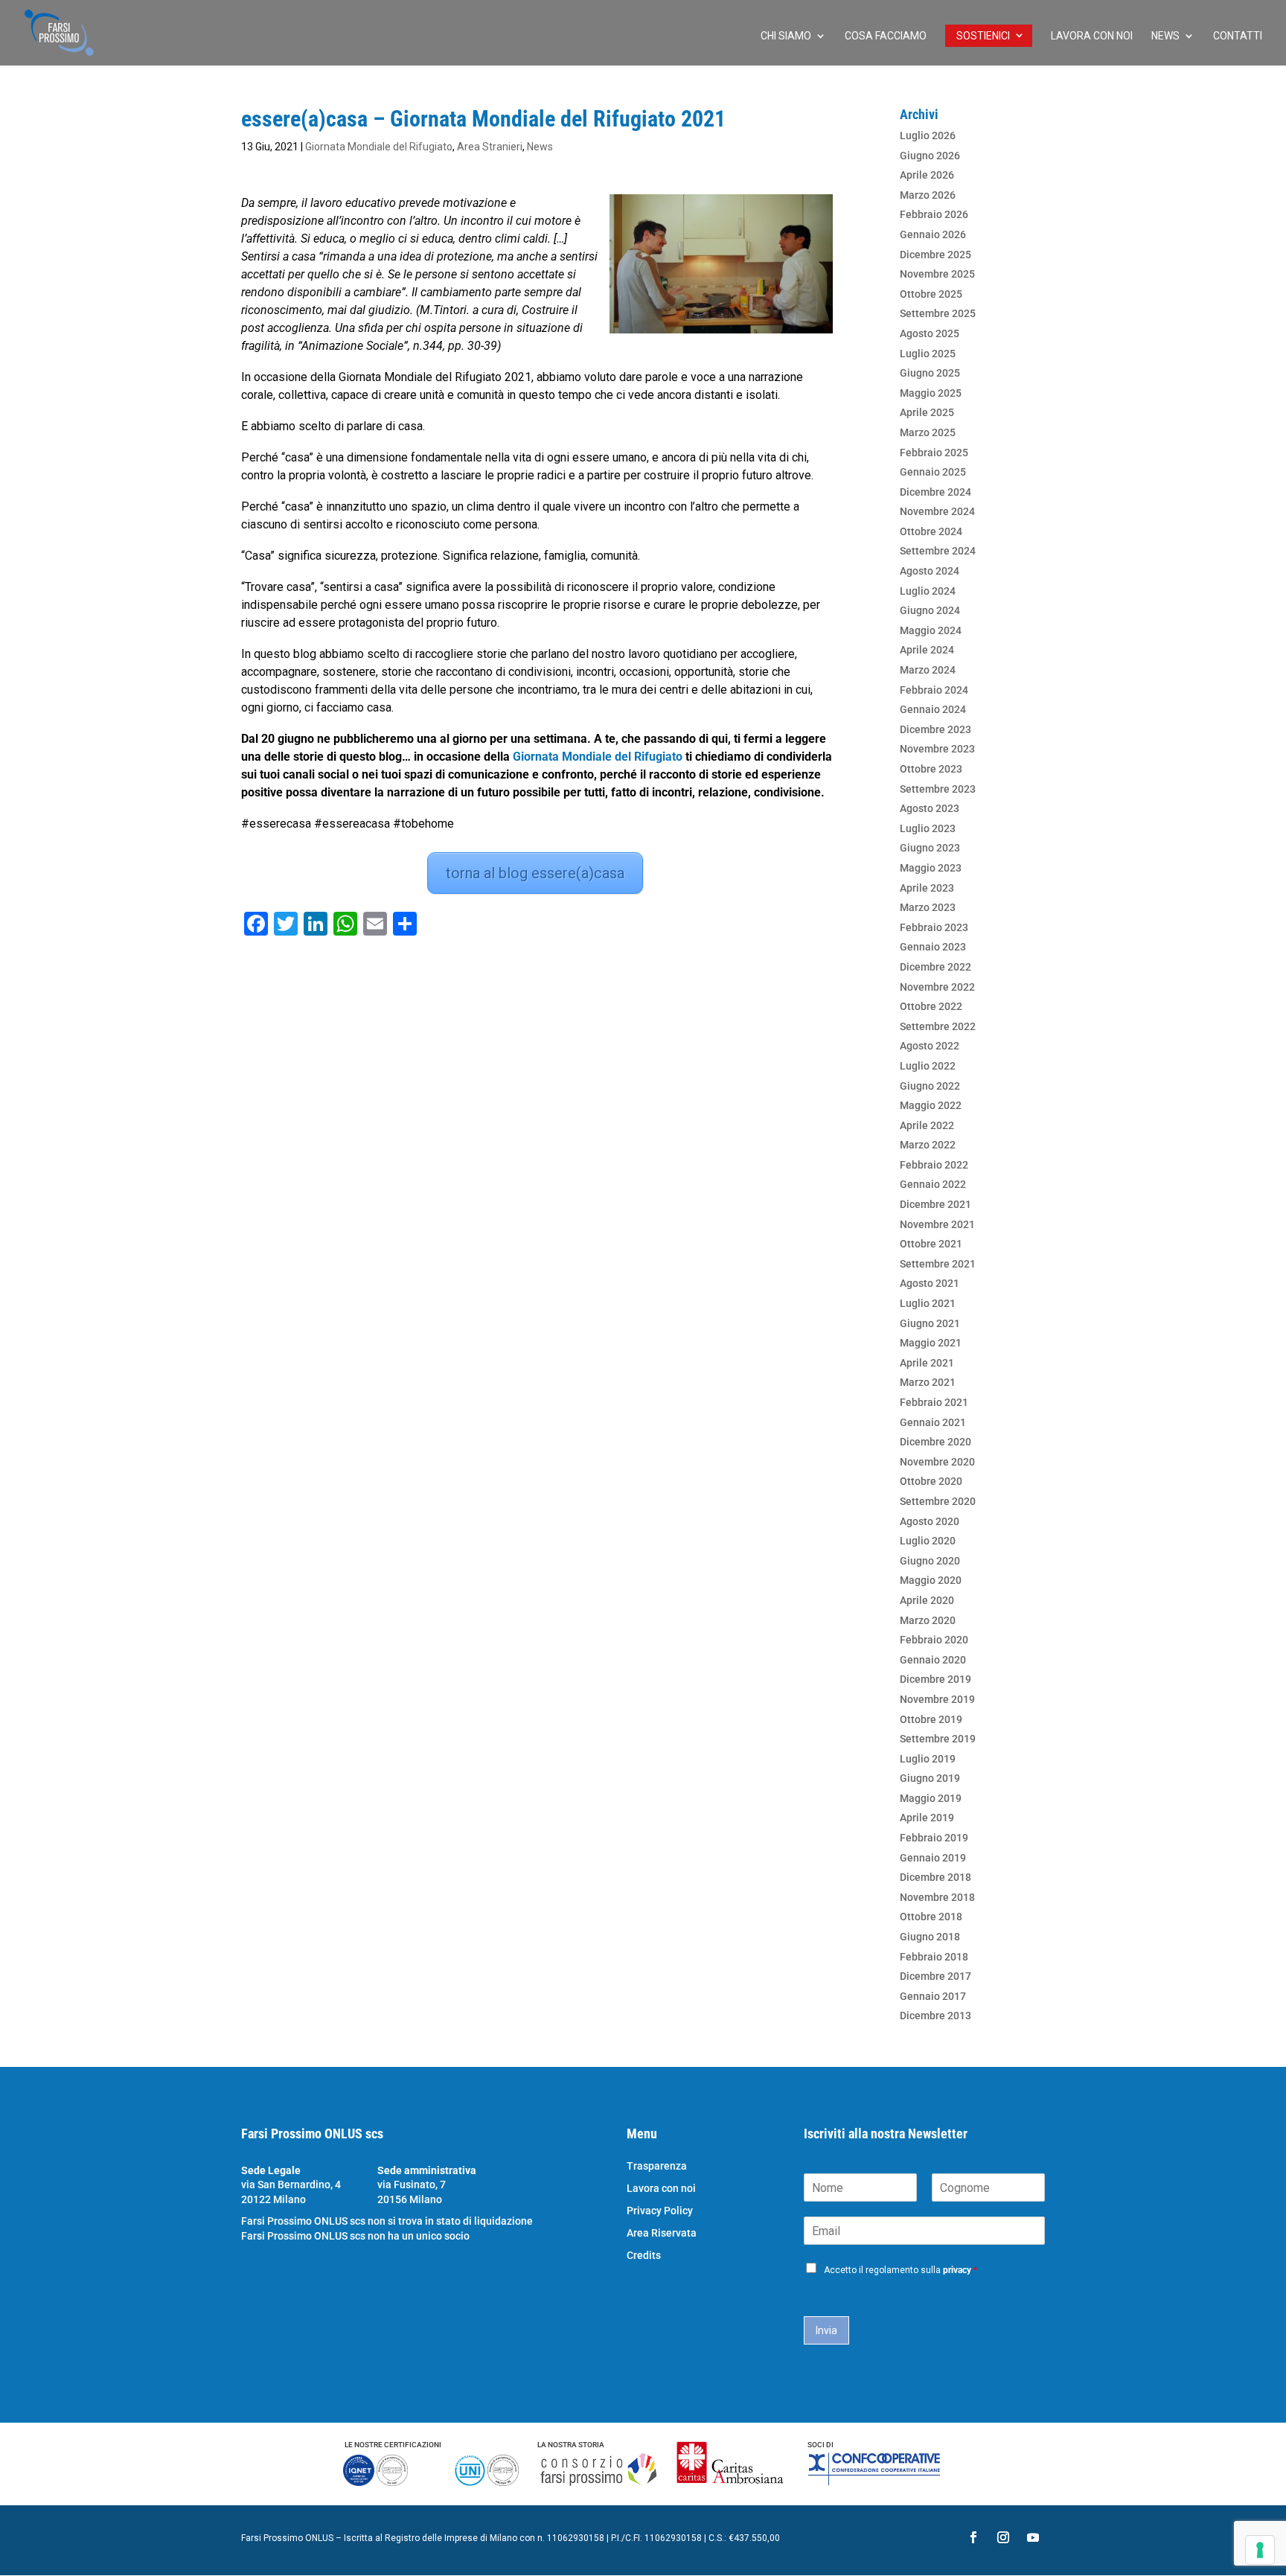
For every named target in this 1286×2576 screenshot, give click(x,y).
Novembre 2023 (937, 749)
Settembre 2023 (938, 789)
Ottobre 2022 (931, 1006)
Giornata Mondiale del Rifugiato (379, 147)
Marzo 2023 (928, 907)
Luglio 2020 (928, 1541)
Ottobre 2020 (931, 1481)
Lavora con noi (1092, 36)
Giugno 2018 (930, 1937)
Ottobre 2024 (931, 531)
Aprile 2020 (927, 1600)
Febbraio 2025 (934, 453)
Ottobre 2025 (931, 294)
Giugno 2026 (930, 156)
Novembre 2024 (937, 511)
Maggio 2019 (931, 1798)
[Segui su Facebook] (973, 2537)
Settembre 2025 (938, 313)
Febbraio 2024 (934, 690)
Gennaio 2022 (933, 1184)
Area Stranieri (490, 147)
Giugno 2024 (930, 610)
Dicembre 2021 (935, 1204)
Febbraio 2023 (934, 927)
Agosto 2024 (930, 571)
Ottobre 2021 (931, 1244)
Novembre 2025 (937, 274)
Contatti (1238, 36)
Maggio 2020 (931, 1580)
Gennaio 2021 (933, 1422)
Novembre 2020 (937, 1462)
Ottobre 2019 (931, 1719)
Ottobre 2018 (931, 1917)
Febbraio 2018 (934, 1957)
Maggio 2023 (931, 868)
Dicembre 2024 (935, 492)
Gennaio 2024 (933, 709)
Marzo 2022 (928, 1145)
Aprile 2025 (927, 412)
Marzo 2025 (928, 432)
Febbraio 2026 (934, 214)
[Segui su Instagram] (1003, 2537)
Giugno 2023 (930, 848)
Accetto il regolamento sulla (900, 2270)
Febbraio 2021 (934, 1402)
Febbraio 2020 (934, 1640)
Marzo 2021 (928, 1382)
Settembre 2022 (938, 1026)
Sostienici (983, 36)
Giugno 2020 (930, 1561)
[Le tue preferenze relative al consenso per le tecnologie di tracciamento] (1260, 2550)
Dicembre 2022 (935, 967)
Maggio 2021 (931, 1343)
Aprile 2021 (927, 1363)
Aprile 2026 (927, 175)
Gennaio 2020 (933, 1660)
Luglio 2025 (928, 354)
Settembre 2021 (938, 1264)
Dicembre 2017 (935, 1976)
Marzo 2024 (928, 670)
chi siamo (786, 36)
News (1165, 36)
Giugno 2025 (930, 373)
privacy (957, 2270)
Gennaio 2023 (933, 947)
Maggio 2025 (931, 393)
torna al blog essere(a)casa (535, 873)
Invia (826, 2330)
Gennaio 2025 (933, 472)
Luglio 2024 (928, 591)
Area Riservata (662, 2233)
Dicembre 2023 (935, 729)
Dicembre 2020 (935, 1442)
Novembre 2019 (937, 1699)
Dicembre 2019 (935, 1679)
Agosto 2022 (930, 1046)
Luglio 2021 (928, 1303)
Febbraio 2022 (934, 1165)
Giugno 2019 (930, 1778)
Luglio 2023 (928, 828)
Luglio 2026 (928, 135)
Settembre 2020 (938, 1501)
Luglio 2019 (928, 1759)
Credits (644, 2256)
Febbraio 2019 (934, 1838)
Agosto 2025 (930, 333)
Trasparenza (657, 2166)
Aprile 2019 (927, 1818)
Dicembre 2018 (935, 1877)
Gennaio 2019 (933, 1858)
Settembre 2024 (938, 551)
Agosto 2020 (930, 1521)
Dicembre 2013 (935, 2016)
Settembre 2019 (938, 1739)
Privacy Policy (660, 2211)
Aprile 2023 (927, 888)
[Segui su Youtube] (1033, 2537)
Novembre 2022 (937, 987)
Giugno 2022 (930, 1086)
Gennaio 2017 (933, 1996)
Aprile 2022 (927, 1125)
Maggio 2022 (931, 1105)
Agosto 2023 (930, 808)
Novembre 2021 (937, 1224)
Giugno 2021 (930, 1323)
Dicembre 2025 (935, 255)
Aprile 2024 (927, 650)
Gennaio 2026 (933, 234)
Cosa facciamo (886, 36)
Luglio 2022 (928, 1066)
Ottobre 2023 (931, 769)
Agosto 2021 (930, 1283)
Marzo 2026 (928, 195)
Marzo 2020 (928, 1620)
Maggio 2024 (931, 630)
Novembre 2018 (937, 1897)
